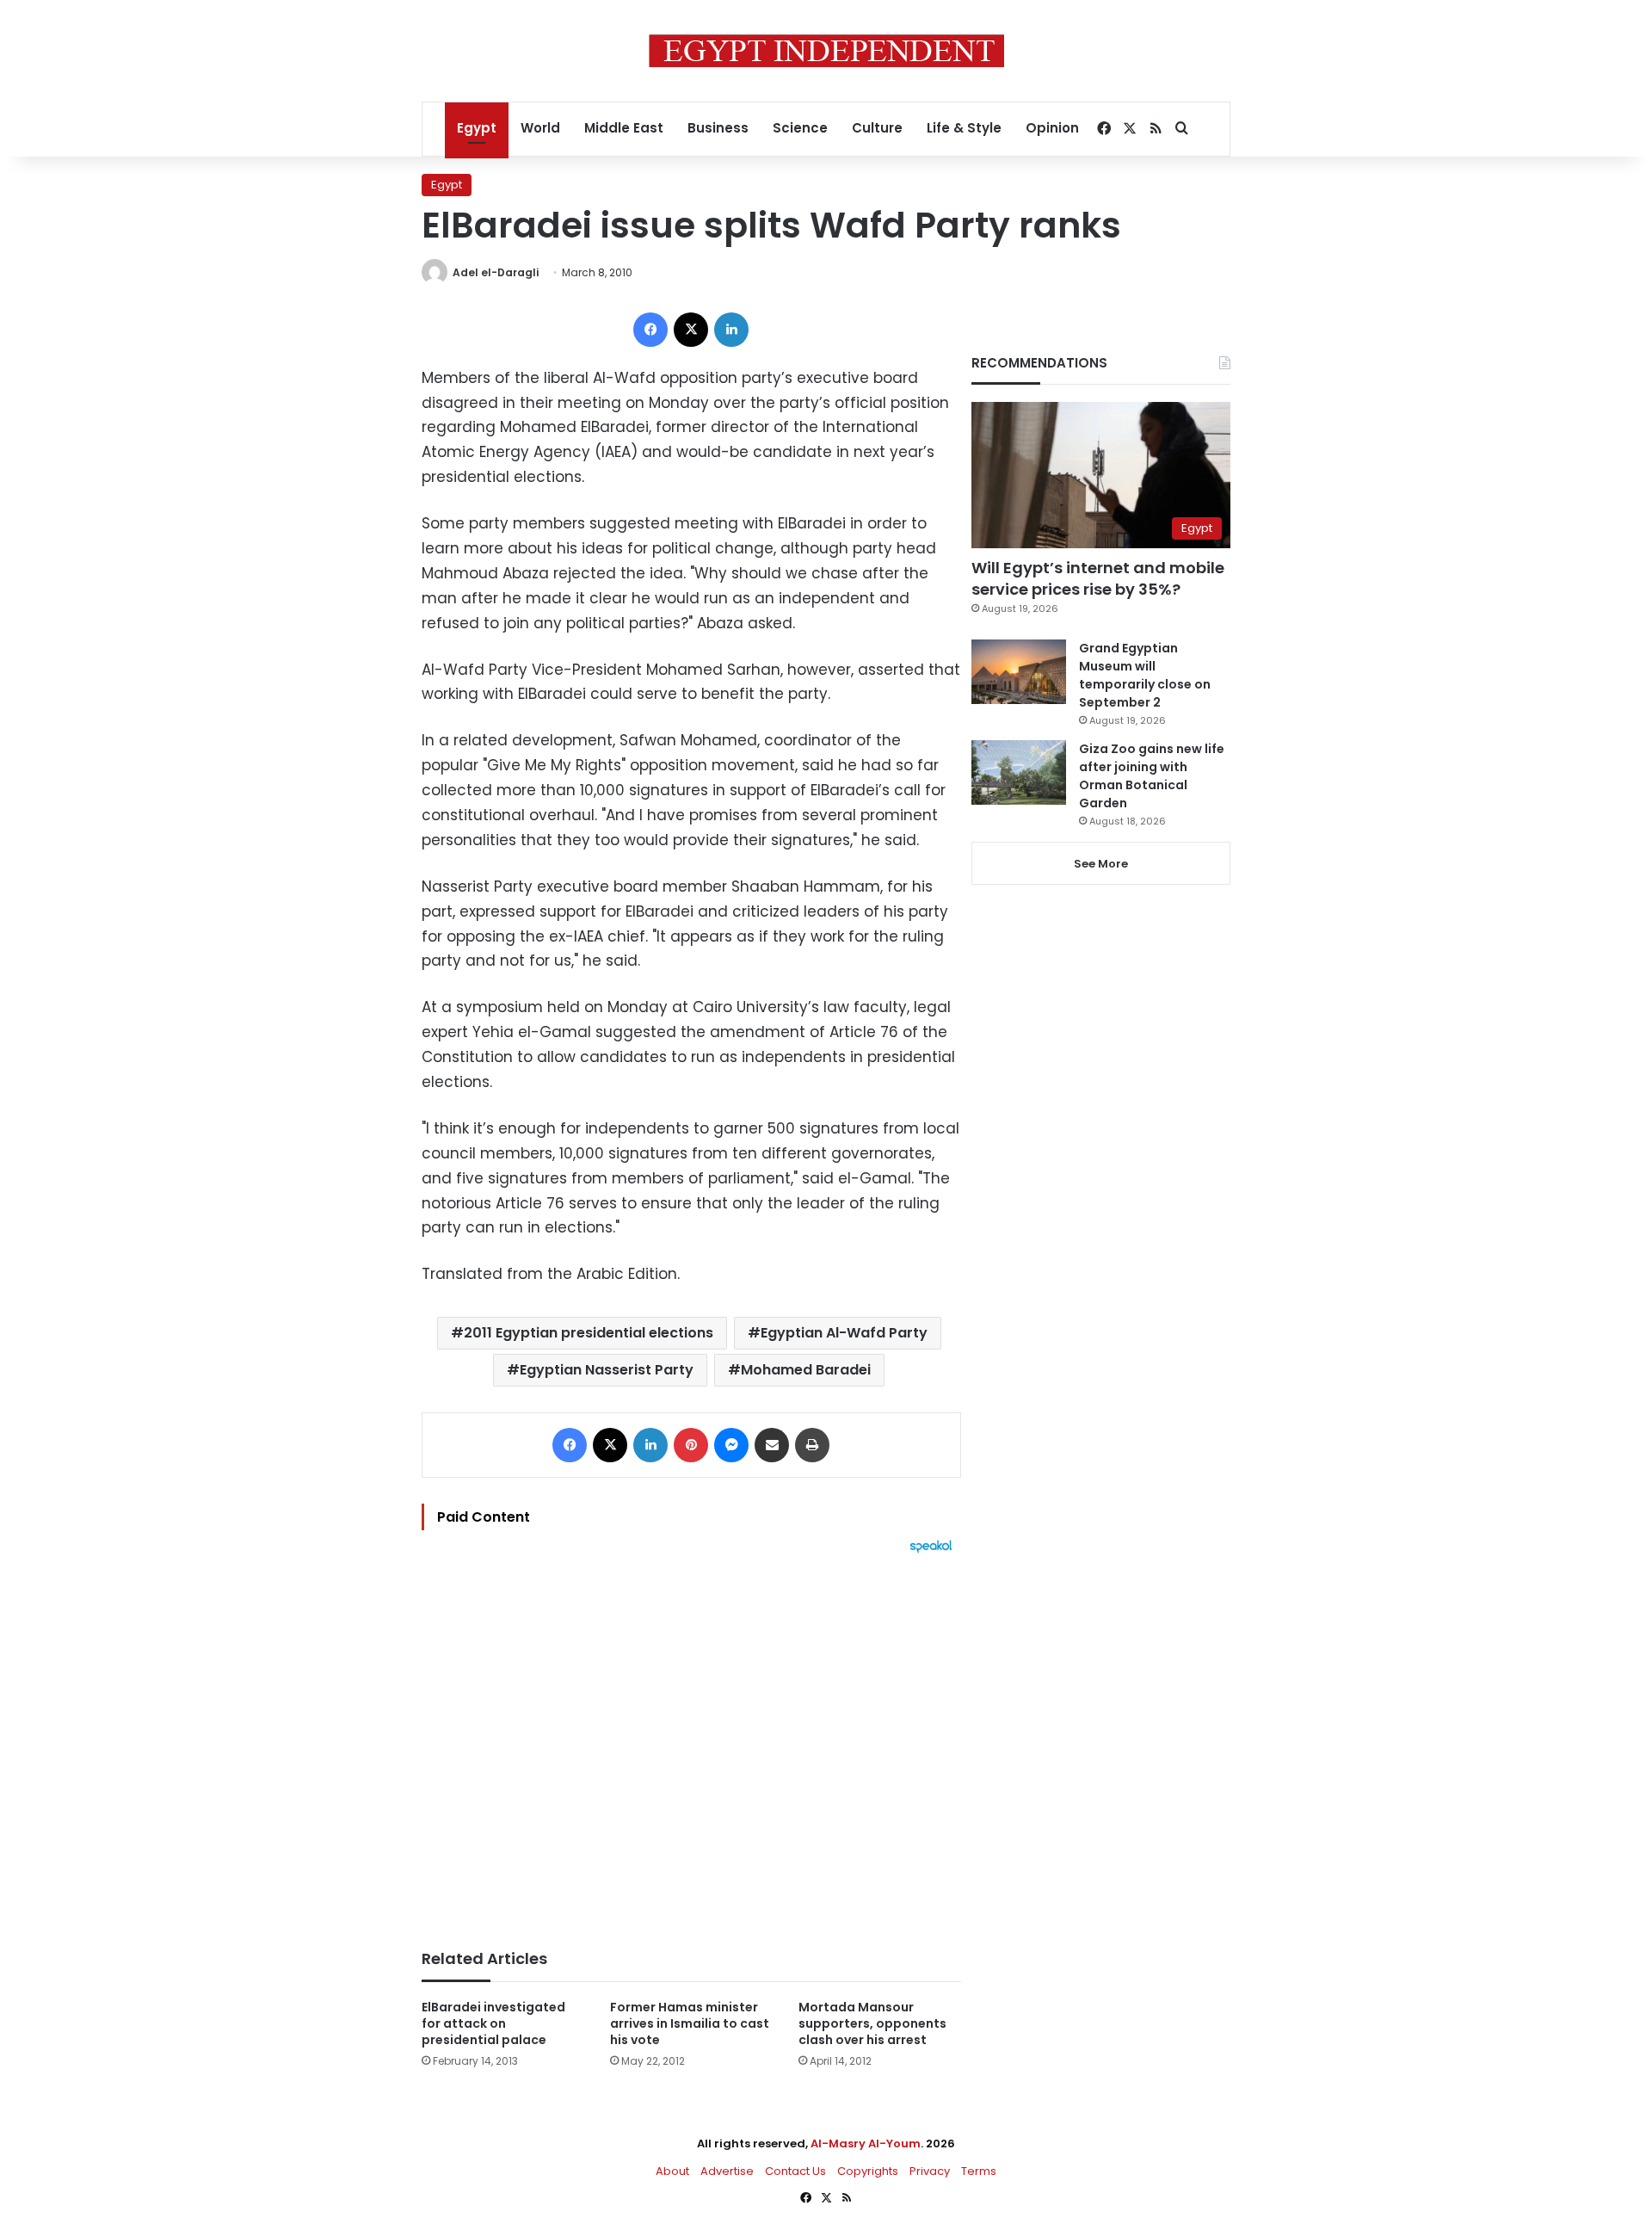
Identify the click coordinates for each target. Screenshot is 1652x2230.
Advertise (727, 2171)
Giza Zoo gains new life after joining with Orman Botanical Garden (1152, 776)
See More (1101, 864)
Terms (979, 2171)
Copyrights (868, 2171)
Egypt (477, 128)
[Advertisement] (691, 1743)
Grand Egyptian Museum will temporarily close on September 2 (1145, 675)
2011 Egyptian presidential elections (589, 1333)
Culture (877, 128)
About (672, 2171)
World (540, 128)
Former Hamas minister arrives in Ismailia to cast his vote (690, 2023)
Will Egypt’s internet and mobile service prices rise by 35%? (1098, 578)
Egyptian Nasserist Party (607, 1370)
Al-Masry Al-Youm (866, 2144)
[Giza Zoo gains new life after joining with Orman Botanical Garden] (1019, 772)
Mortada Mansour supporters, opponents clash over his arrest (872, 2023)
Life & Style (964, 128)
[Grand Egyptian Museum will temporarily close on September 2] (1019, 672)
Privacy (930, 2171)
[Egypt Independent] (826, 51)
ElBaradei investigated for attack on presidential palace (493, 2023)
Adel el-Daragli (496, 272)
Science (800, 128)
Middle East (624, 128)
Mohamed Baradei (806, 1370)
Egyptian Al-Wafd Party (844, 1333)
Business (718, 128)
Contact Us (795, 2171)
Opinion (1052, 128)
